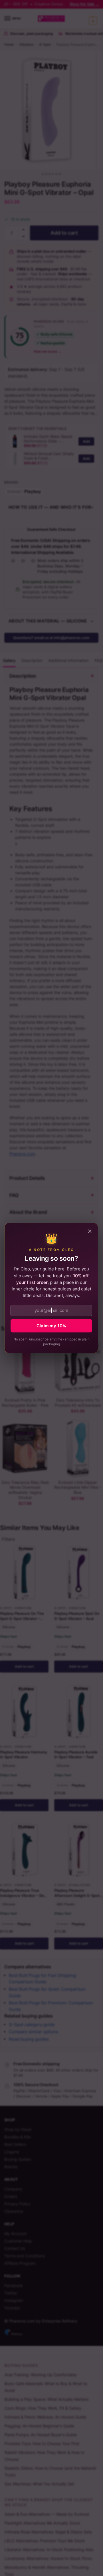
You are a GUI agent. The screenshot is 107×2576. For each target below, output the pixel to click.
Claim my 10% (52, 1326)
